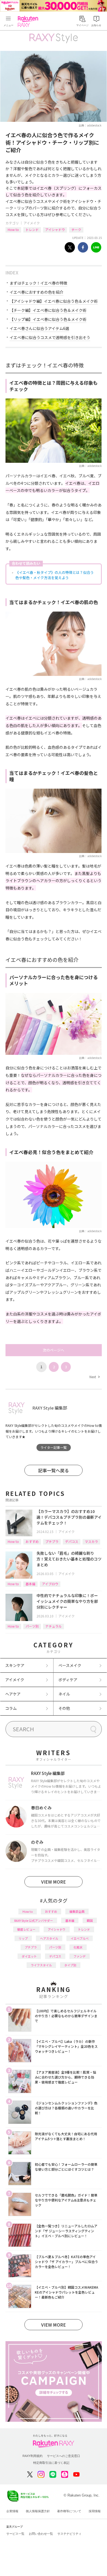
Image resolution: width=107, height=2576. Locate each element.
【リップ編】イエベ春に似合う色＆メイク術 (48, 319)
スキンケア (15, 1665)
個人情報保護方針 (38, 2511)
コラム (11, 1708)
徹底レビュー (26, 1929)
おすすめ (32, 1541)
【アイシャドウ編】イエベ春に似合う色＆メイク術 (54, 301)
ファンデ (80, 1956)
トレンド (32, 229)
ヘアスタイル (49, 1938)
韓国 (90, 1920)
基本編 (30, 1584)
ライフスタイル (41, 1965)
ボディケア (68, 1680)
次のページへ (54, 1350)
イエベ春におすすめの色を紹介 (36, 292)
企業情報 (12, 2511)
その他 (64, 1708)
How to (13, 229)
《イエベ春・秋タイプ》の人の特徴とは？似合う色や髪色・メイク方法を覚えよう (55, 575)
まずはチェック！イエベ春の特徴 (38, 283)
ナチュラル (54, 1626)
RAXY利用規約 (33, 2456)
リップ (23, 1938)
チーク (76, 229)
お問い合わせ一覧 (41, 2534)
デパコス (72, 1541)
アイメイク (32, 223)
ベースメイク (70, 1665)
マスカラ (91, 1541)
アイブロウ (50, 1584)
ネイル (64, 1694)
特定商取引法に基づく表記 (51, 2463)
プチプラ (52, 1541)
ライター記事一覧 (54, 1447)
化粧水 (78, 1947)
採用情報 (95, 2511)
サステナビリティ (69, 2534)
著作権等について (69, 2511)
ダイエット (29, 1956)
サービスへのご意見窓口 (64, 2456)
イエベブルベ (80, 1938)
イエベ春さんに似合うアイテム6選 (39, 328)
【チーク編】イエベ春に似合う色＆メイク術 (48, 310)
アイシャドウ (55, 229)
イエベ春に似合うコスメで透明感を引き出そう (50, 337)
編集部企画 (77, 1911)
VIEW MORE (54, 1882)
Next (94, 1377)
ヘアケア (13, 1694)
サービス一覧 (15, 2534)
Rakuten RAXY (29, 21)
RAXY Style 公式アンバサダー (34, 1920)
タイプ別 (70, 1965)
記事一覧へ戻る (54, 1470)
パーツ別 (32, 1626)
